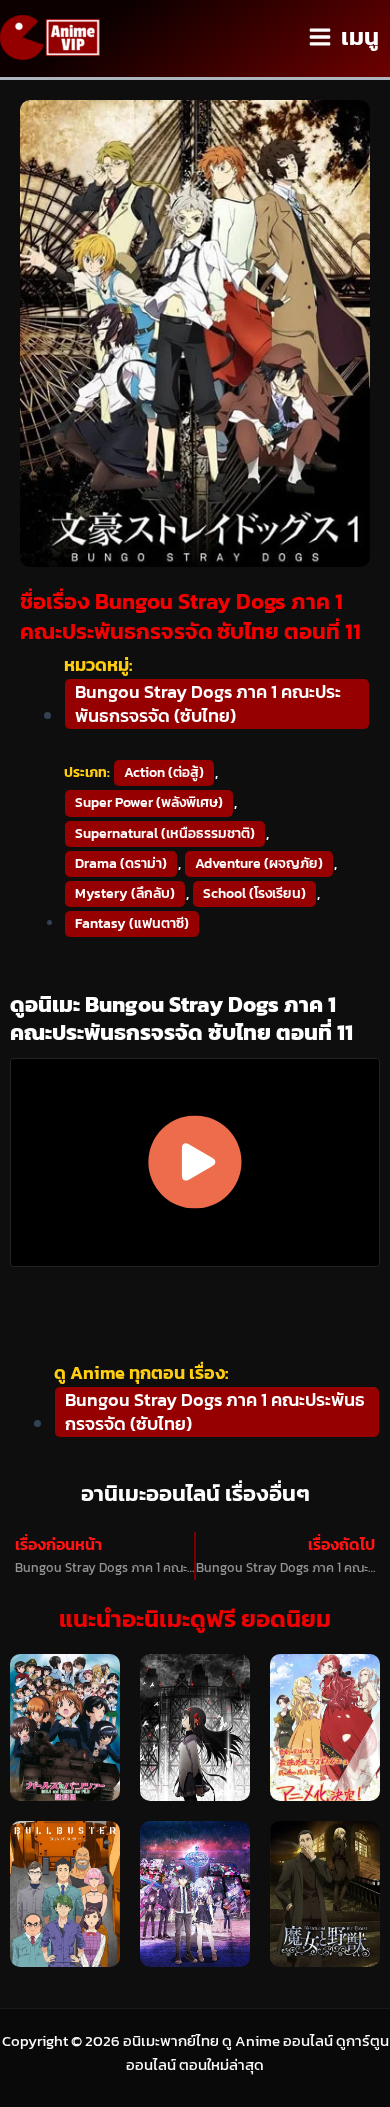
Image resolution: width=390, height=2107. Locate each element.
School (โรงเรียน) (254, 893)
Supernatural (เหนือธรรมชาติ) (165, 833)
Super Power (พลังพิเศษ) (149, 802)
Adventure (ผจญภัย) (259, 863)
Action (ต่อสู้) (164, 772)
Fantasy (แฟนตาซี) (132, 923)
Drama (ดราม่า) (121, 863)
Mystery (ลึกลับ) (125, 893)
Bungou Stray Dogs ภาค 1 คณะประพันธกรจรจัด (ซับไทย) (208, 704)
